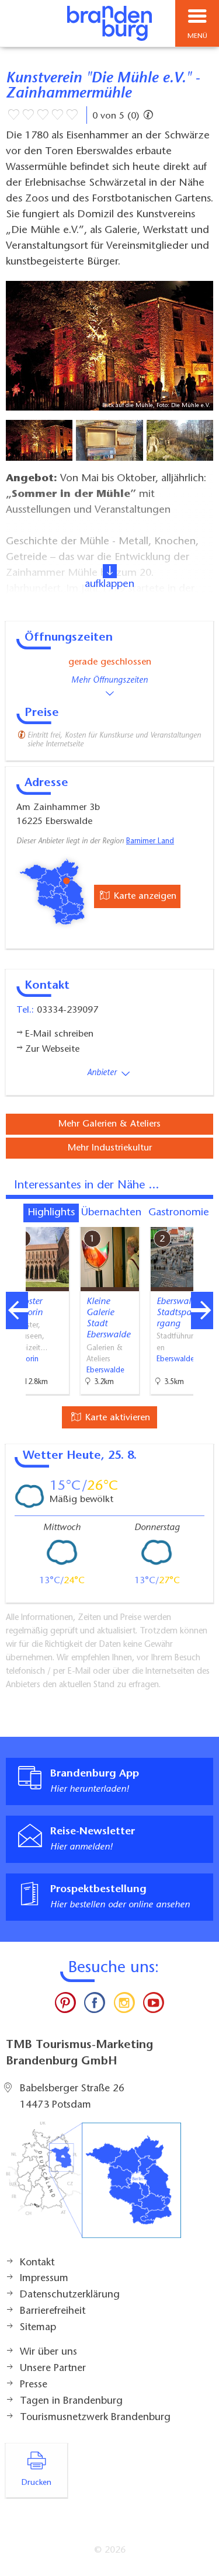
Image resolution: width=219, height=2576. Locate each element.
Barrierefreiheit (53, 2311)
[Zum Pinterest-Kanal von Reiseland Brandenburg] (65, 2005)
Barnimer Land (150, 842)
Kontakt (37, 2263)
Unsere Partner (53, 2369)
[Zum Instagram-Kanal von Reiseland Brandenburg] (124, 2005)
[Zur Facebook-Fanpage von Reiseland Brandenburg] (95, 2005)
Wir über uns (48, 2352)
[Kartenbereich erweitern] (202, 1220)
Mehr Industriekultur (110, 1148)
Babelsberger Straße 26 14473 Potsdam (72, 2097)
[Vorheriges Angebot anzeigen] (17, 1310)
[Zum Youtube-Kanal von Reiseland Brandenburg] (154, 2005)
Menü (197, 36)
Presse (34, 2385)
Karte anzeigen (144, 896)
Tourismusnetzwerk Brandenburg (95, 2418)
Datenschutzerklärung (70, 2295)
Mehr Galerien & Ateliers (109, 1124)
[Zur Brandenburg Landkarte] (93, 2186)
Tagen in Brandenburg (71, 2401)
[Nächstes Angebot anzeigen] (202, 1310)
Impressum (44, 2279)
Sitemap (38, 2328)
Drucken (36, 2483)
